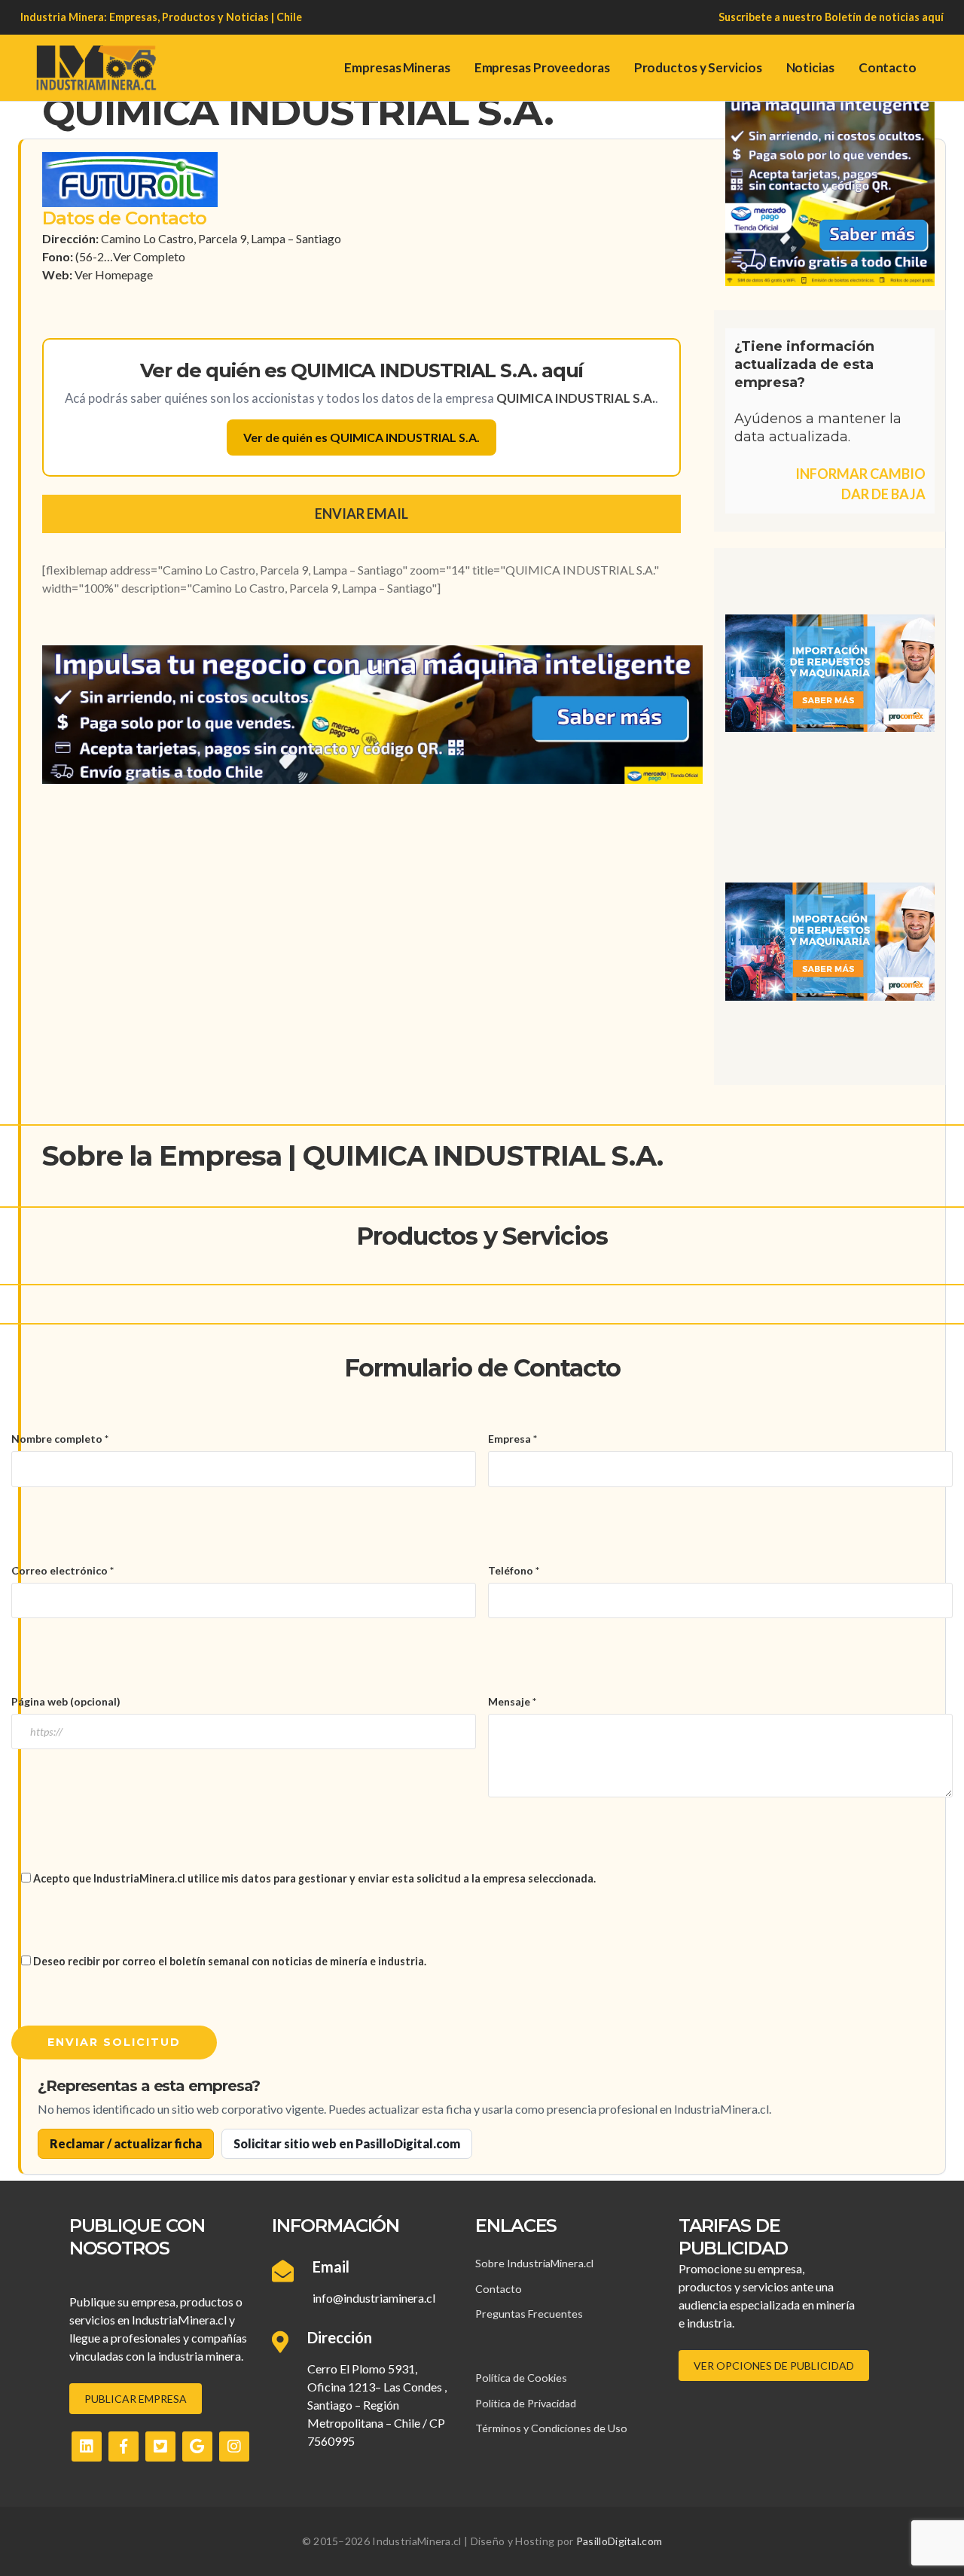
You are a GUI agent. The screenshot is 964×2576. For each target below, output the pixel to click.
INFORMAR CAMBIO (860, 474)
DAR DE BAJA (883, 494)
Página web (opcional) (66, 1701)
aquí (933, 17)
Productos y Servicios (698, 67)
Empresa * (513, 1439)
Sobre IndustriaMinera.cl (534, 2263)
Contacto (888, 67)
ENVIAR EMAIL (361, 514)
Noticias (810, 67)
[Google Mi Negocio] (197, 2446)
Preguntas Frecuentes (529, 2314)
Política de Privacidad (526, 2403)
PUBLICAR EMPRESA (136, 2399)
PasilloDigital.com (619, 2541)
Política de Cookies (521, 2378)
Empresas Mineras (397, 67)
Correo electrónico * (63, 1570)
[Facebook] (124, 2446)
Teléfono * (514, 1570)
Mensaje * (512, 1701)
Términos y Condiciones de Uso (551, 2428)
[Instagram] (234, 2446)
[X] (160, 2446)
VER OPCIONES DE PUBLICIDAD (774, 2366)
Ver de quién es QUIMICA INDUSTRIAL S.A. (361, 437)
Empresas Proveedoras (542, 67)
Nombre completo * (60, 1439)
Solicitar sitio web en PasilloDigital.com (347, 2143)
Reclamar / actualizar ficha (126, 2143)
